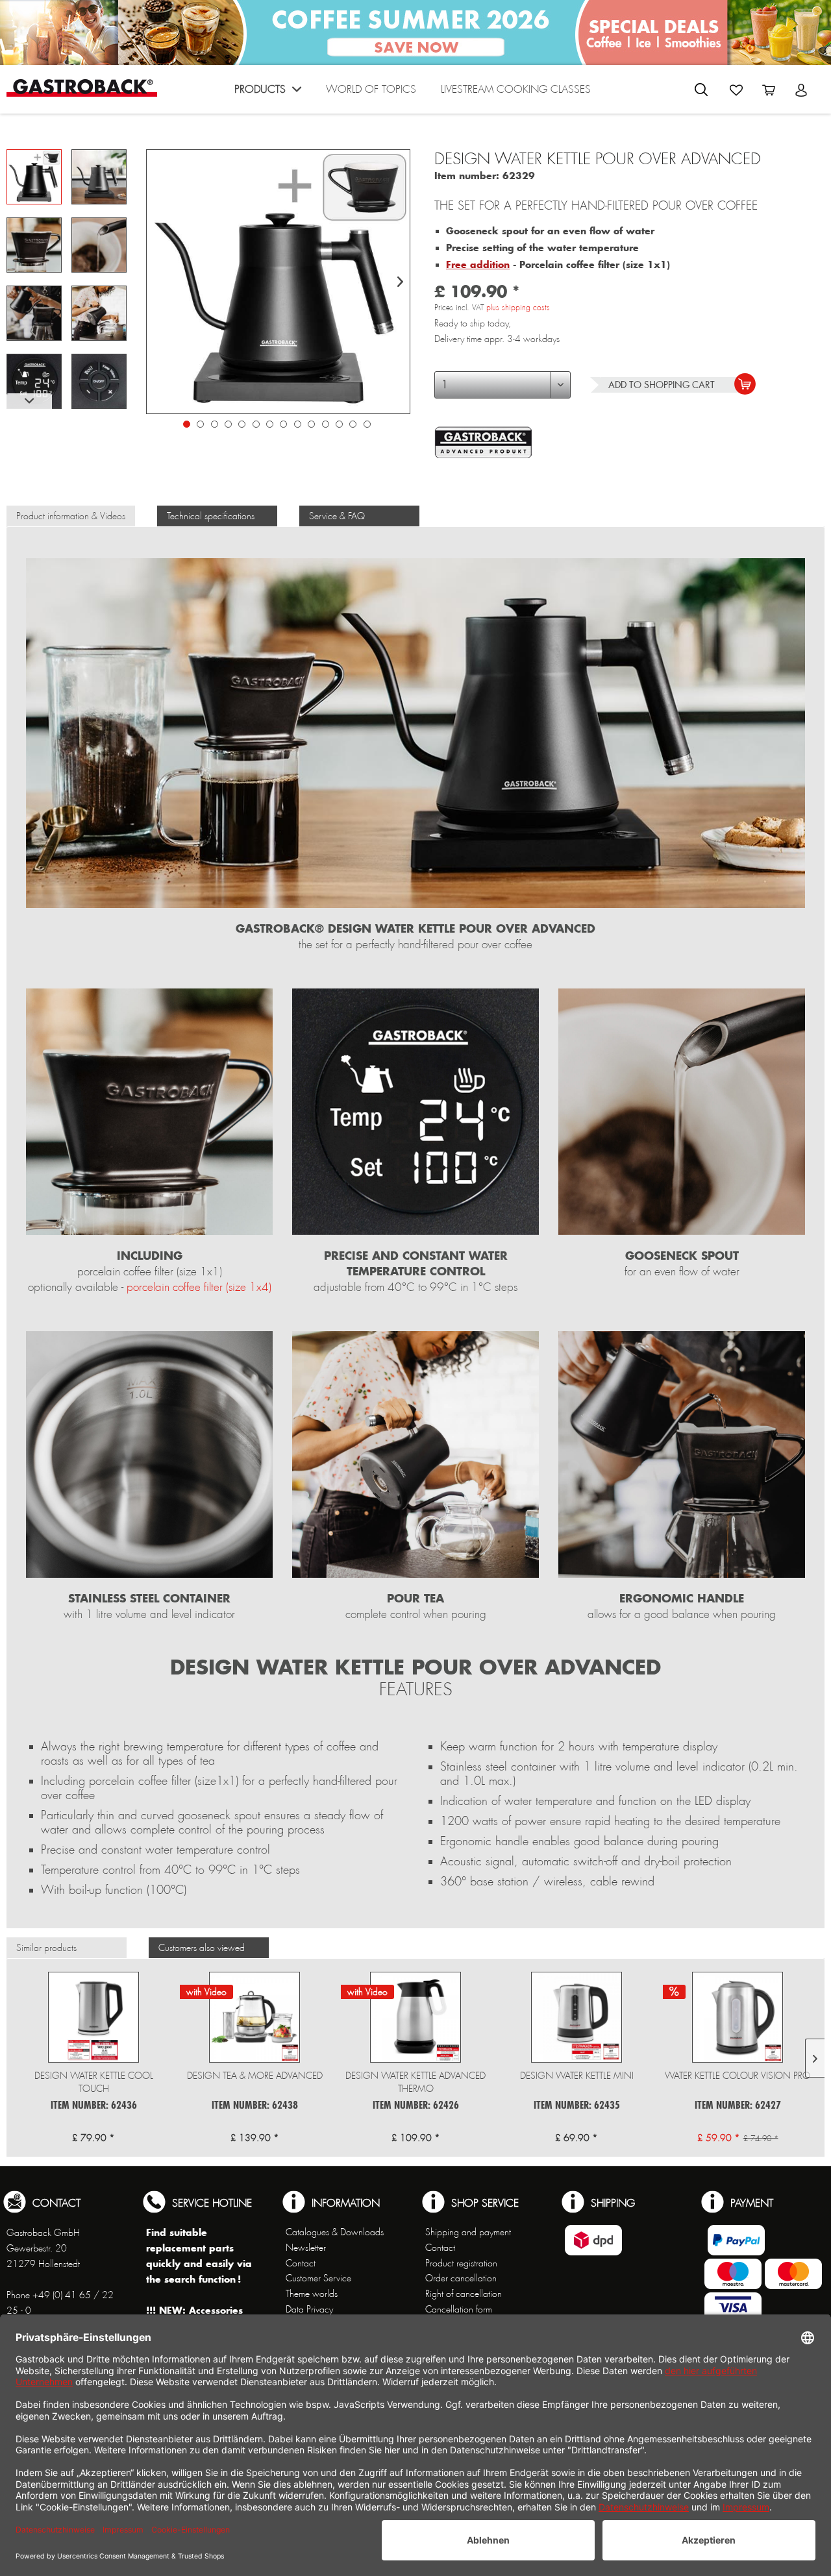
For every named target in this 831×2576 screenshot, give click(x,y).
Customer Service (318, 2278)
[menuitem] (268, 92)
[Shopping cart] (769, 90)
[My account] (801, 90)
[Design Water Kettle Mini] (577, 2017)
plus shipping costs (518, 308)
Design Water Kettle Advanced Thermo (415, 2082)
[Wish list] (736, 90)
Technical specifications (211, 516)
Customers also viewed (202, 1948)
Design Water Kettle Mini (577, 2076)
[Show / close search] (701, 90)
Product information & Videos (71, 516)
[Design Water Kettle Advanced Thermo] (415, 2017)
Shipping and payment (468, 2232)
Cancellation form (459, 2309)
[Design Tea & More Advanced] (254, 2017)
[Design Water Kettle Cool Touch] (93, 2017)
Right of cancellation (464, 2294)
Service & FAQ (337, 516)
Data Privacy (309, 2309)
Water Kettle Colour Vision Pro (738, 2076)
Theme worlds (312, 2294)
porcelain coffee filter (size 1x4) (199, 1287)
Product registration (461, 2263)
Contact (301, 2263)
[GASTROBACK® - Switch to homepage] (82, 88)
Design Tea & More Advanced (255, 2076)
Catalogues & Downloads (335, 2232)
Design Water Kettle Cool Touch (94, 2082)
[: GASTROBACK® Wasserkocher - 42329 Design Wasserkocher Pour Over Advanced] (34, 177)
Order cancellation (461, 2278)
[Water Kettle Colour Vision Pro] (738, 2017)
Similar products (46, 1948)
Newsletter (306, 2248)
